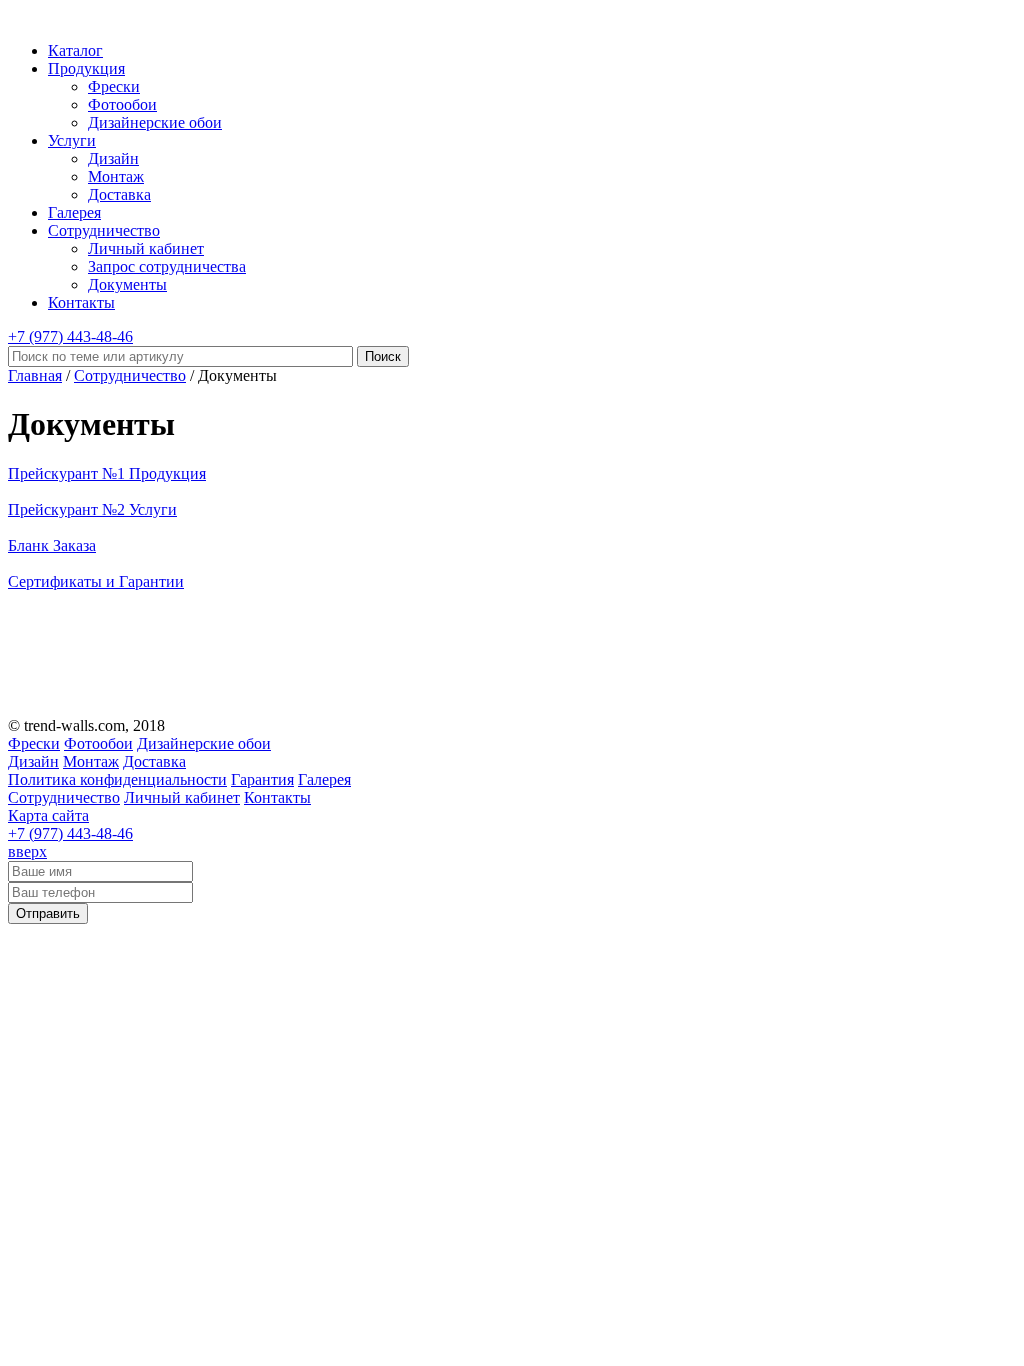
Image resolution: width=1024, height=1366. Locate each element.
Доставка (119, 194)
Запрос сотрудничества (167, 266)
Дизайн (113, 158)
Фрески (114, 86)
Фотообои (122, 104)
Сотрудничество (104, 230)
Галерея (74, 212)
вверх (27, 851)
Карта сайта (48, 815)
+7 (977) (70, 336)
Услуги (72, 140)
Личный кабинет (146, 248)
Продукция (86, 68)
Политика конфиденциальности (117, 779)
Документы (127, 284)
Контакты (81, 302)
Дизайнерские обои (155, 122)
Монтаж (116, 176)
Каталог (75, 50)
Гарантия (262, 779)
